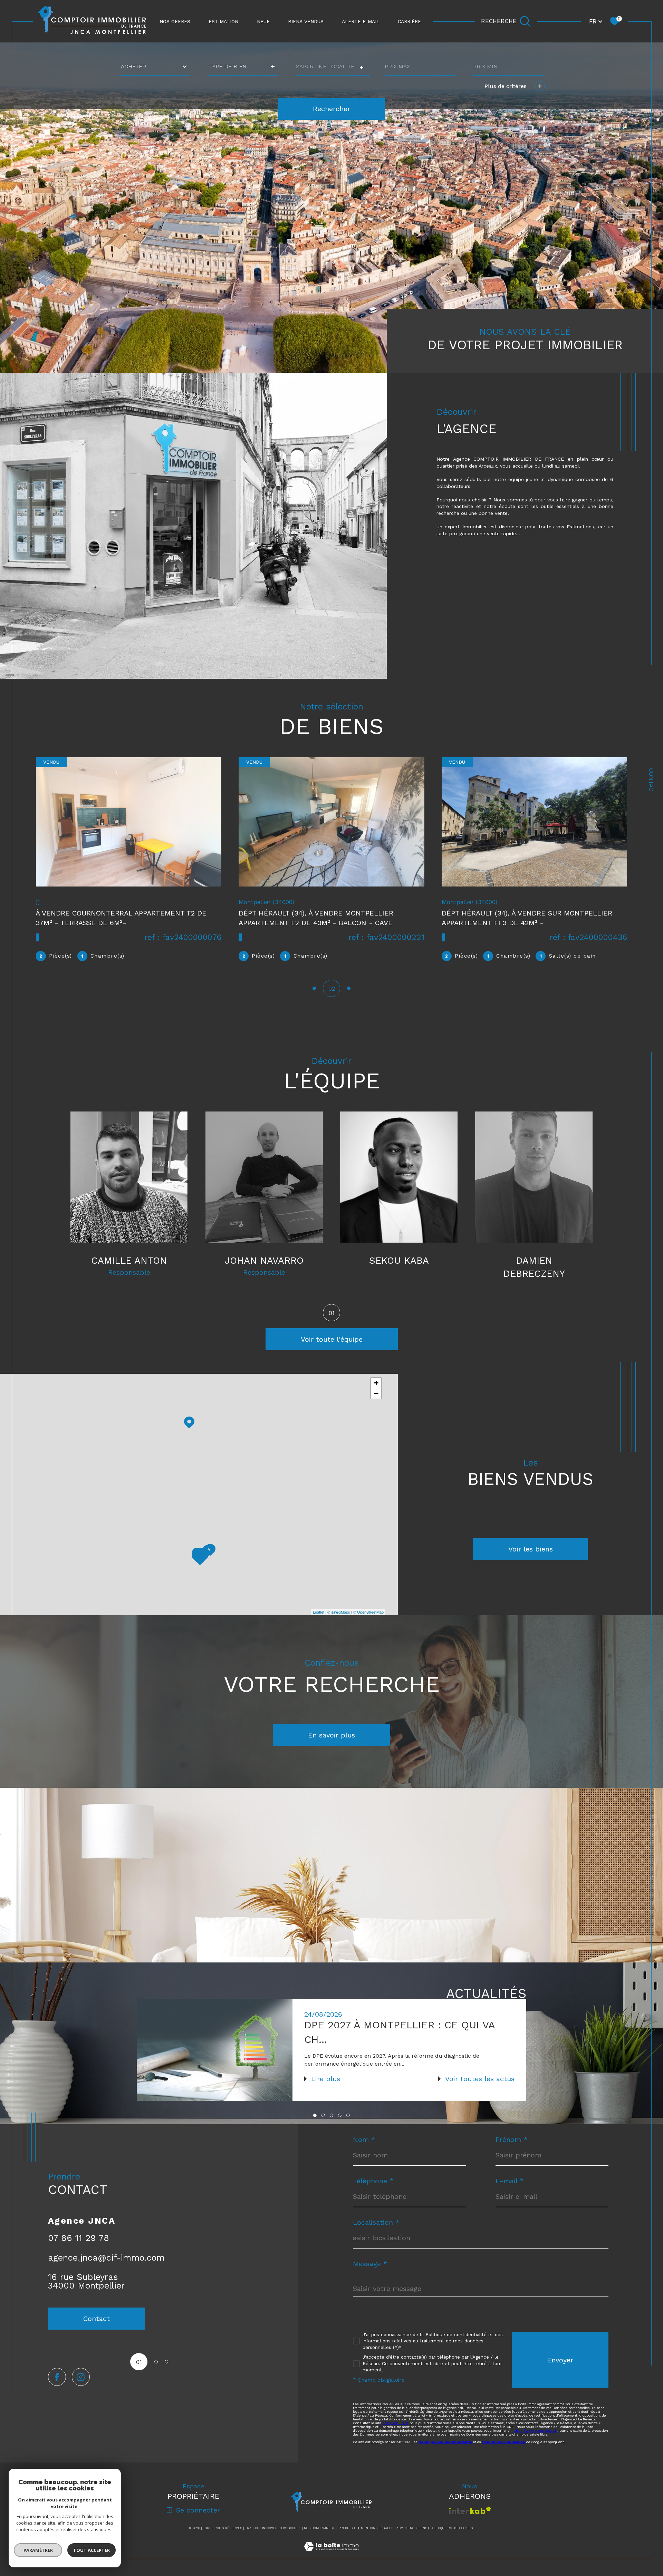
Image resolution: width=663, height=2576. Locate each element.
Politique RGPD (443, 2541)
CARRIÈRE (409, 21)
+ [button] (376, 1396)
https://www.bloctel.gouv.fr (535, 2444)
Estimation (223, 21)
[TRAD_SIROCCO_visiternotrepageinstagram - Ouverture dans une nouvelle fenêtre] (81, 2390)
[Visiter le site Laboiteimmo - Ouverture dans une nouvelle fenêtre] (331, 2568)
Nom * (364, 2153)
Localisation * (376, 2235)
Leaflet (319, 1625)
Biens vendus (306, 21)
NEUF (263, 21)
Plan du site (347, 2541)
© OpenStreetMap (368, 1625)
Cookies (466, 2541)
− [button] (376, 1406)
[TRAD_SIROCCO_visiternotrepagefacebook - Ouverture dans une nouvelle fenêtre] (57, 2390)
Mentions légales (377, 2541)
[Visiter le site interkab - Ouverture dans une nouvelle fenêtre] (470, 2523)
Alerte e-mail (361, 21)
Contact (651, 782)
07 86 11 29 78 (79, 2251)
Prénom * (512, 2153)
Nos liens (419, 2541)
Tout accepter (92, 2550)
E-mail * (510, 2194)
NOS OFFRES (175, 21)
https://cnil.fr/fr (395, 2436)
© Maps (339, 1625)
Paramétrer (38, 2550)
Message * (370, 2277)
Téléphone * (373, 2194)
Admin (402, 2541)
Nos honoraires (318, 2541)
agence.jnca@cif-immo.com (106, 2271)
